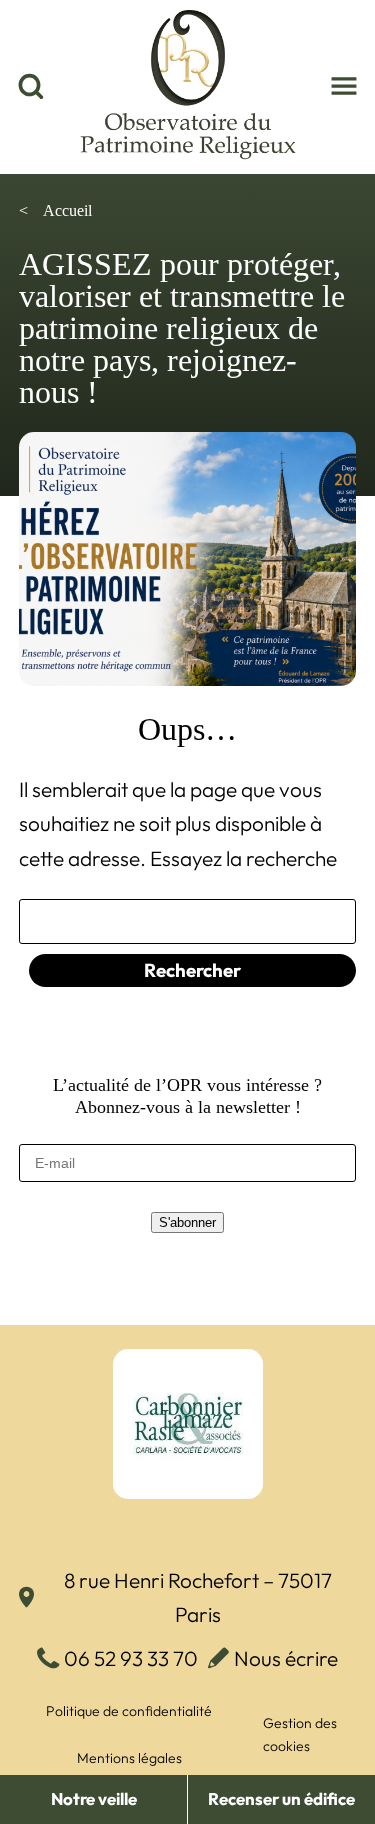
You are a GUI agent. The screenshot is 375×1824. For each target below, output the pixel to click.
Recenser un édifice (281, 1798)
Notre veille (94, 1798)
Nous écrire (286, 1658)
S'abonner (187, 1222)
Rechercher (192, 970)
